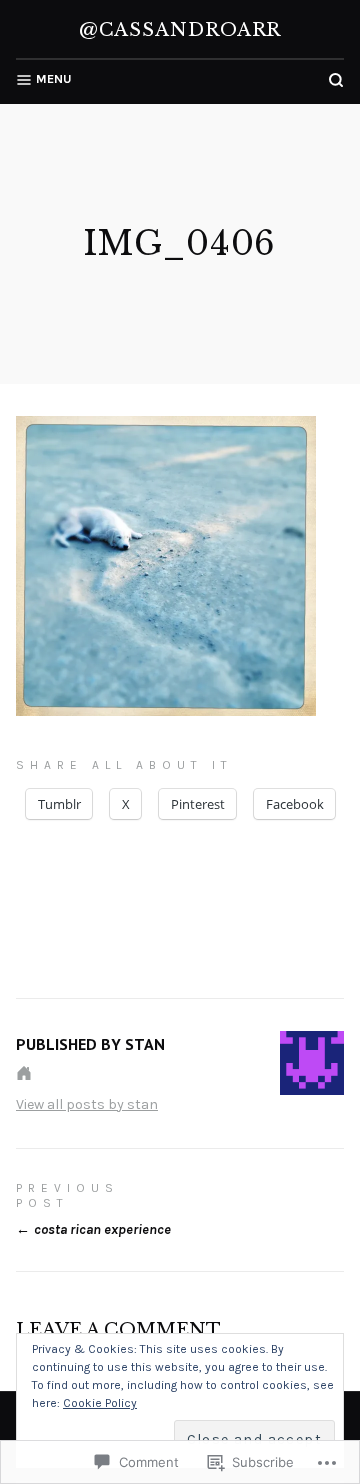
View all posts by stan (87, 1104)
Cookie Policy (100, 1403)
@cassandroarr (180, 30)
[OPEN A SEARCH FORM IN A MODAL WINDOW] (336, 80)
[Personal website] (24, 1073)
